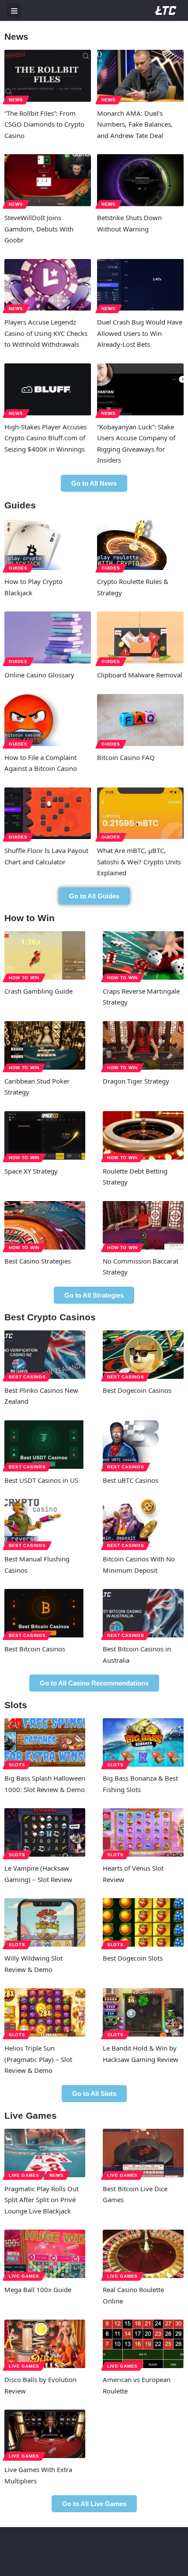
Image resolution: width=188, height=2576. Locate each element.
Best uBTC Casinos (131, 1480)
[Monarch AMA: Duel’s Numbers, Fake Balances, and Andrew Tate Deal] (140, 76)
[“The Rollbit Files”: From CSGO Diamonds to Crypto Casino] (48, 76)
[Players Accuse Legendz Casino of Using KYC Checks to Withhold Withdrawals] (48, 285)
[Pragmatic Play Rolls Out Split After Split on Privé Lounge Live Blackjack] (45, 2153)
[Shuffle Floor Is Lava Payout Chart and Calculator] (48, 813)
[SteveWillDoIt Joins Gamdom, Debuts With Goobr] (48, 180)
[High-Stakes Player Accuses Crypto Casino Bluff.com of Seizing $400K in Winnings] (48, 389)
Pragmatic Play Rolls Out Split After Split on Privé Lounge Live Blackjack (42, 2200)
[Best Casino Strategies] (45, 1225)
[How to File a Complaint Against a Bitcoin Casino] (48, 720)
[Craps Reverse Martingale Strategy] (143, 955)
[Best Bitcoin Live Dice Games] (143, 2153)
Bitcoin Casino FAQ (126, 757)
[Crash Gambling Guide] (45, 955)
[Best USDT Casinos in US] (45, 1445)
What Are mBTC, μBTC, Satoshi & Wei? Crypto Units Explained (139, 862)
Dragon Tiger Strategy (136, 1081)
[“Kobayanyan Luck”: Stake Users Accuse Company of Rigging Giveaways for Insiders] (140, 389)
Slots (17, 1765)
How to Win (24, 978)
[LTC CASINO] (166, 10)
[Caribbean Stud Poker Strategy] (45, 1045)
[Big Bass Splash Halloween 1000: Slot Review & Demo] (45, 1742)
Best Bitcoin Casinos (35, 1649)
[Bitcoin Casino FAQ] (140, 720)
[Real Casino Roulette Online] (143, 2254)
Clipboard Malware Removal (140, 675)
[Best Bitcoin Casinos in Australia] (143, 1613)
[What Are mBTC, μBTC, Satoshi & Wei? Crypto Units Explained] (140, 813)
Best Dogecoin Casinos (137, 1390)
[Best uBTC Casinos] (143, 1445)
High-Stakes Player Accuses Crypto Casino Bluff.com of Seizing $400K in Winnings (45, 438)
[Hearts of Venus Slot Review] (143, 1832)
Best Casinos (27, 1377)
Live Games (24, 2175)
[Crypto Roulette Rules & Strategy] (140, 544)
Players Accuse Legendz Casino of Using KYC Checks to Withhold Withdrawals (46, 333)
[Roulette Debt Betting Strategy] (143, 1135)
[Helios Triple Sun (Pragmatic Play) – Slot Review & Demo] (45, 2012)
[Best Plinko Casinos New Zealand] (45, 1355)
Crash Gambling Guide (38, 991)
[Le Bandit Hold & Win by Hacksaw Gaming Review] (143, 2012)
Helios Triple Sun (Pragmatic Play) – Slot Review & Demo (38, 2059)
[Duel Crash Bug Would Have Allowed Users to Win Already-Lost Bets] (140, 285)
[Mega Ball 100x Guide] (45, 2254)
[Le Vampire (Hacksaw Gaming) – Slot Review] (45, 1832)
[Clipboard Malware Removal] (140, 637)
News (16, 100)
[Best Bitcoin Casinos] (45, 1613)
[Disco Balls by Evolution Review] (45, 2344)
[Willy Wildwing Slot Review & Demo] (45, 1922)
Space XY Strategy (31, 1171)
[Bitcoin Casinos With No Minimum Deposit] (143, 1523)
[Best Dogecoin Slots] (143, 1922)
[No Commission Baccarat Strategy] (143, 1225)
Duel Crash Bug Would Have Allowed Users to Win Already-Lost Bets (140, 333)
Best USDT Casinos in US (41, 1480)
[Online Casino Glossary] (48, 637)
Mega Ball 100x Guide (38, 2289)
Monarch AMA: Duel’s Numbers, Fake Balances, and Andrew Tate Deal (135, 124)
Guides (18, 568)
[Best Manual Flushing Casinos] (45, 1523)
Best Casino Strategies (38, 1261)
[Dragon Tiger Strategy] (143, 1045)
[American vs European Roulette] (143, 2344)
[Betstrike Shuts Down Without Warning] (140, 180)
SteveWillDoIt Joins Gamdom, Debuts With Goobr (39, 229)
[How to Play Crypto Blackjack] (48, 544)
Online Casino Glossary (39, 675)
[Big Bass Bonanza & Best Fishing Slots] (143, 1742)
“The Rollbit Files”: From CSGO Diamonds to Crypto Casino (44, 124)
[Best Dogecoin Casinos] (143, 1355)
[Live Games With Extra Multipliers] (45, 2434)
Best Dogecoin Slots (133, 1958)
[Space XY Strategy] (45, 1135)
